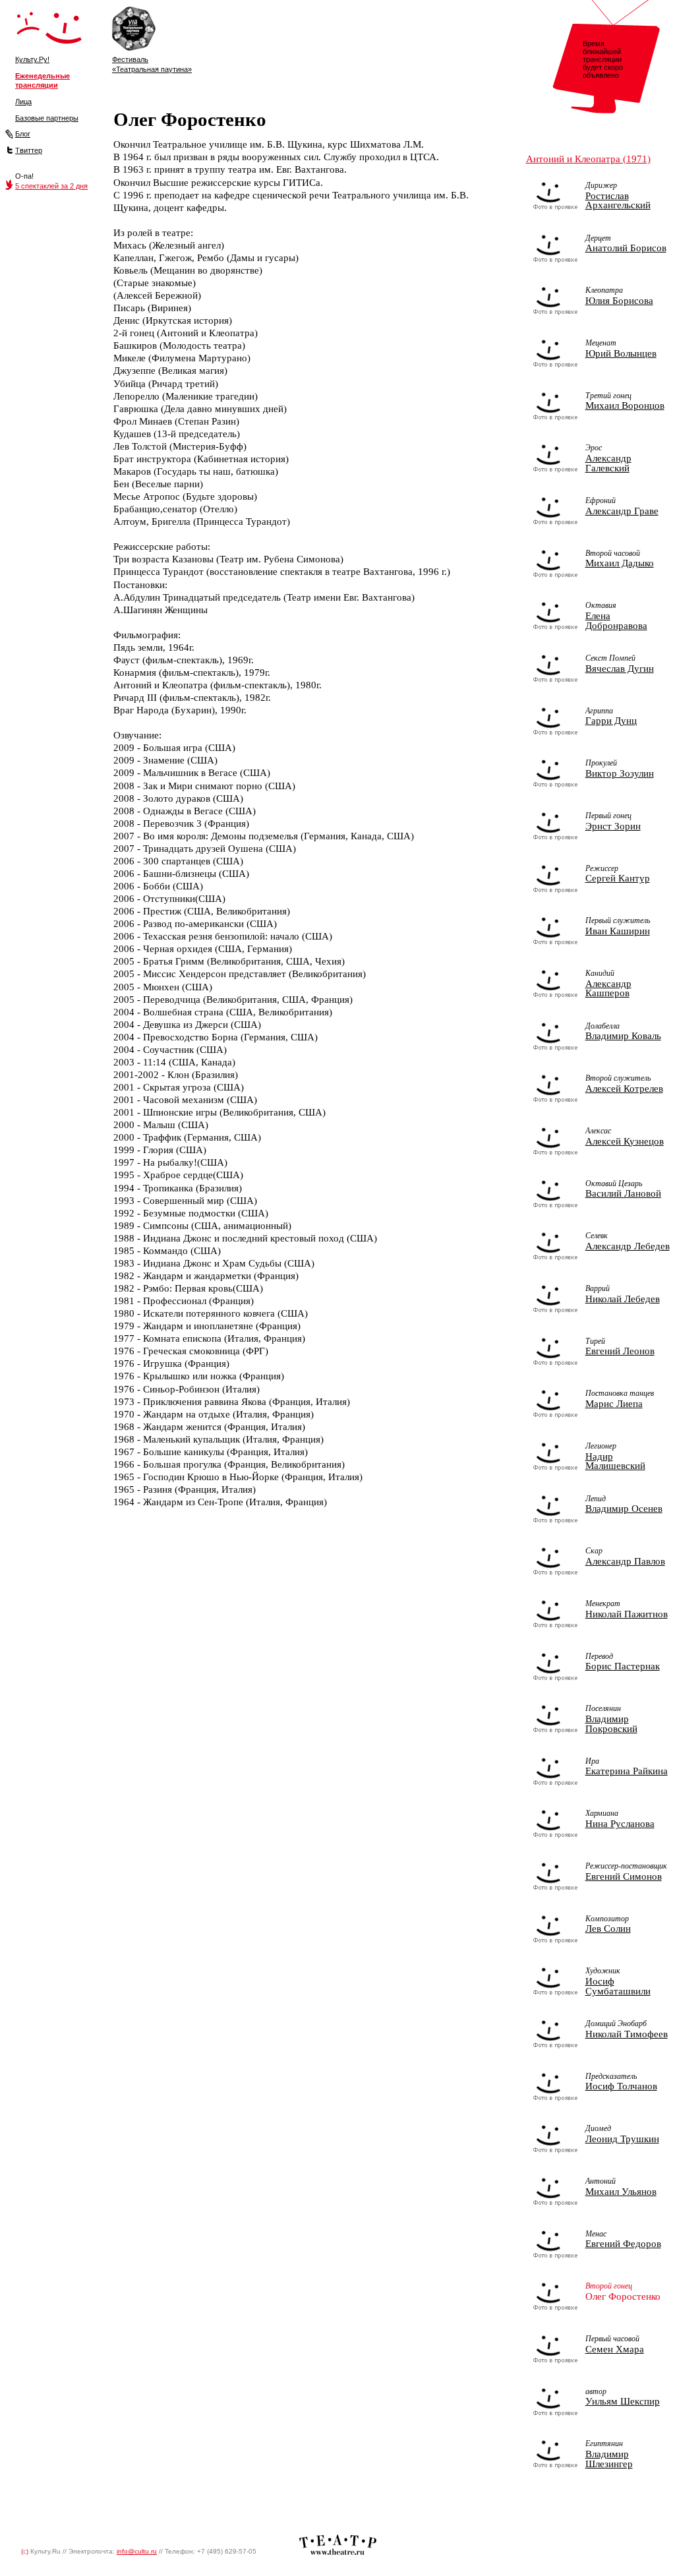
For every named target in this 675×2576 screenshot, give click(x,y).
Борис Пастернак (623, 1666)
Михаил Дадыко (620, 563)
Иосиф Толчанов (621, 2086)
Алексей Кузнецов (625, 1141)
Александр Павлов (625, 1561)
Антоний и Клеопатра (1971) (588, 159)
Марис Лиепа (614, 1404)
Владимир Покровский (611, 1724)
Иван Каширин (618, 931)
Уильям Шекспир (623, 2401)
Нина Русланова (620, 1824)
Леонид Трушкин (622, 2139)
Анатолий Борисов (626, 248)
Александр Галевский (608, 463)
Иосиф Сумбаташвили (618, 1986)
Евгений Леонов (620, 1351)
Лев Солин (608, 1929)
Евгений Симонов (624, 1876)
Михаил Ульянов (621, 2192)
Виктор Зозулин (620, 773)
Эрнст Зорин (613, 826)
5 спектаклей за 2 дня (51, 186)
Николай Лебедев (623, 1299)
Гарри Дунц (611, 721)
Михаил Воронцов (625, 405)
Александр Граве (622, 511)
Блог (23, 134)
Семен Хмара (615, 2349)
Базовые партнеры (47, 118)
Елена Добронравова (616, 621)
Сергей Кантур (618, 878)
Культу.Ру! (32, 59)
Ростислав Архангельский (618, 201)
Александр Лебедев (628, 1246)
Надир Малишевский (615, 1461)
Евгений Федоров (623, 2244)
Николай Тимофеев (627, 2034)
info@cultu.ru (137, 2551)
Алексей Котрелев (624, 1089)
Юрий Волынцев (621, 353)
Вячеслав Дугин (620, 669)
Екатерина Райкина (627, 1771)
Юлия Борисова (619, 301)
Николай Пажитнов (627, 1614)
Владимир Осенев (624, 1509)
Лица (23, 102)
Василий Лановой (623, 1193)
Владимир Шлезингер (609, 2459)
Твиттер (29, 150)
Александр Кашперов (608, 989)
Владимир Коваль (623, 1036)
